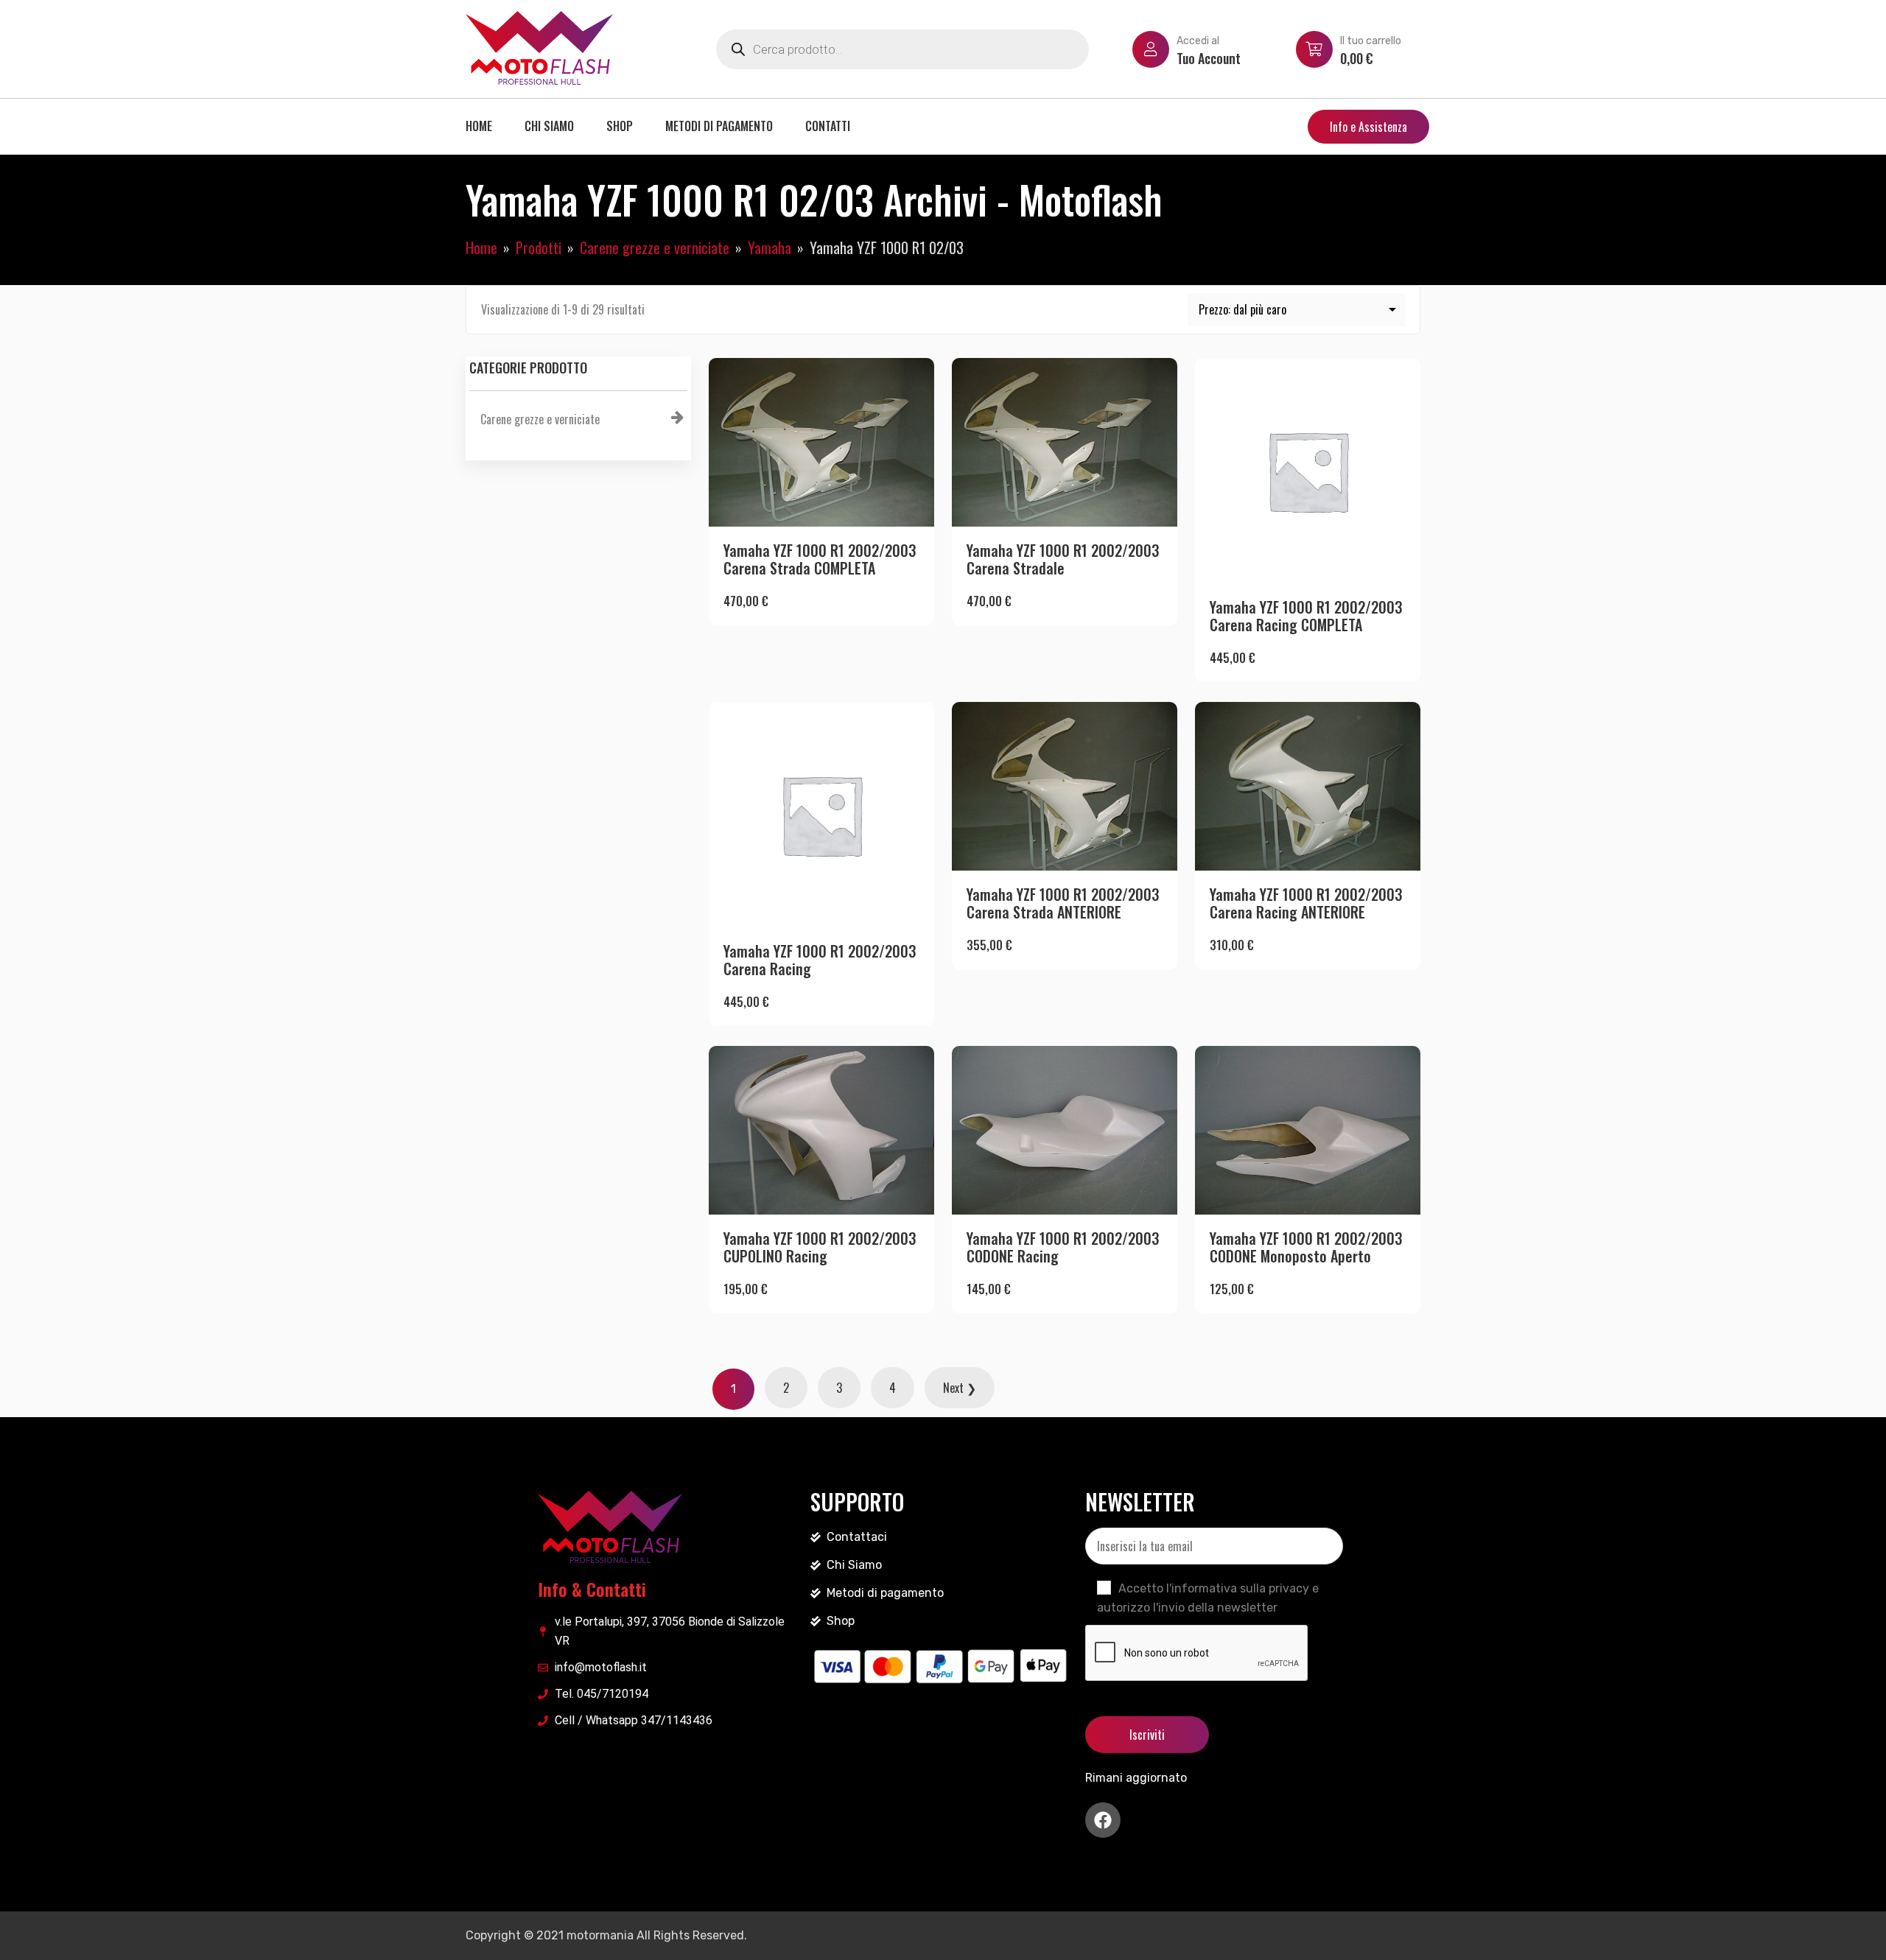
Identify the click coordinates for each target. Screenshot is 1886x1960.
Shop (620, 126)
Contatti (828, 126)
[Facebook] (1103, 1820)
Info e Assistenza (1368, 127)
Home (479, 126)
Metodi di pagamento (719, 126)
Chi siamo (549, 126)
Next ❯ (960, 1388)
